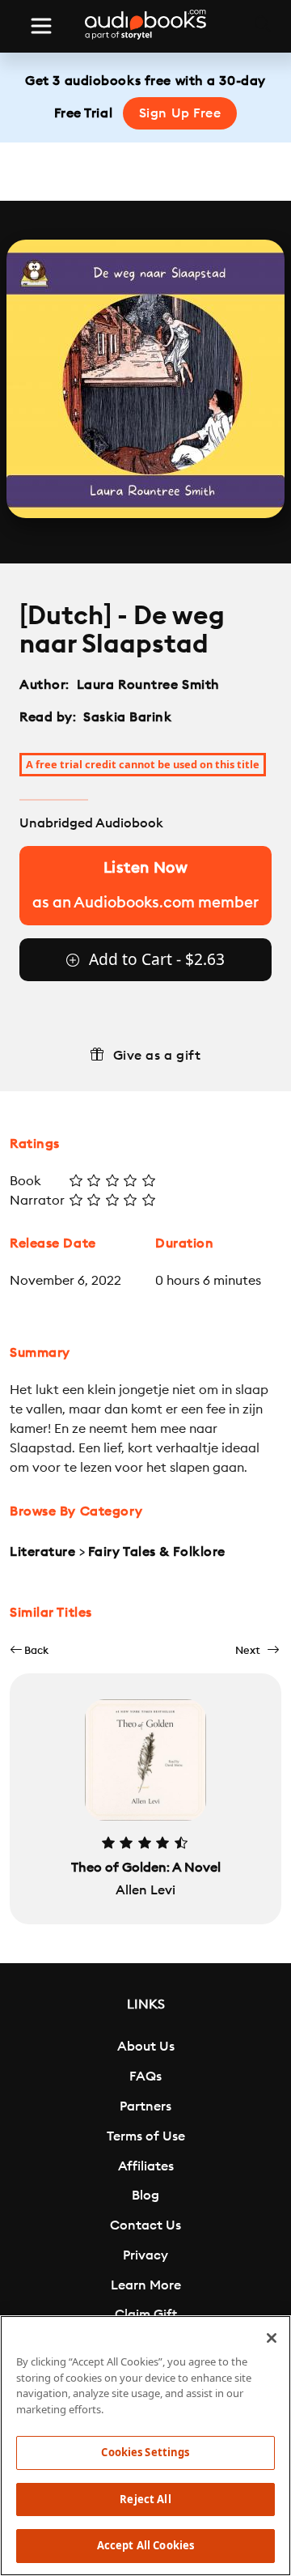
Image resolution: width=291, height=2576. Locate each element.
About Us (146, 2047)
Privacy (145, 2255)
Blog (145, 2196)
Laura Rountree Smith (148, 685)
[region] (145, 2446)
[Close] (272, 2338)
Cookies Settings (145, 2452)
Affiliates (146, 2166)
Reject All (145, 2499)
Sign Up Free (180, 113)
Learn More (146, 2285)
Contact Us (145, 2225)
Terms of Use (146, 2136)
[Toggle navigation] (41, 26)
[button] (29, 1650)
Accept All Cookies (145, 2545)
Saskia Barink (127, 717)
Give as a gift (157, 1056)
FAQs (145, 2077)
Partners (145, 2106)
